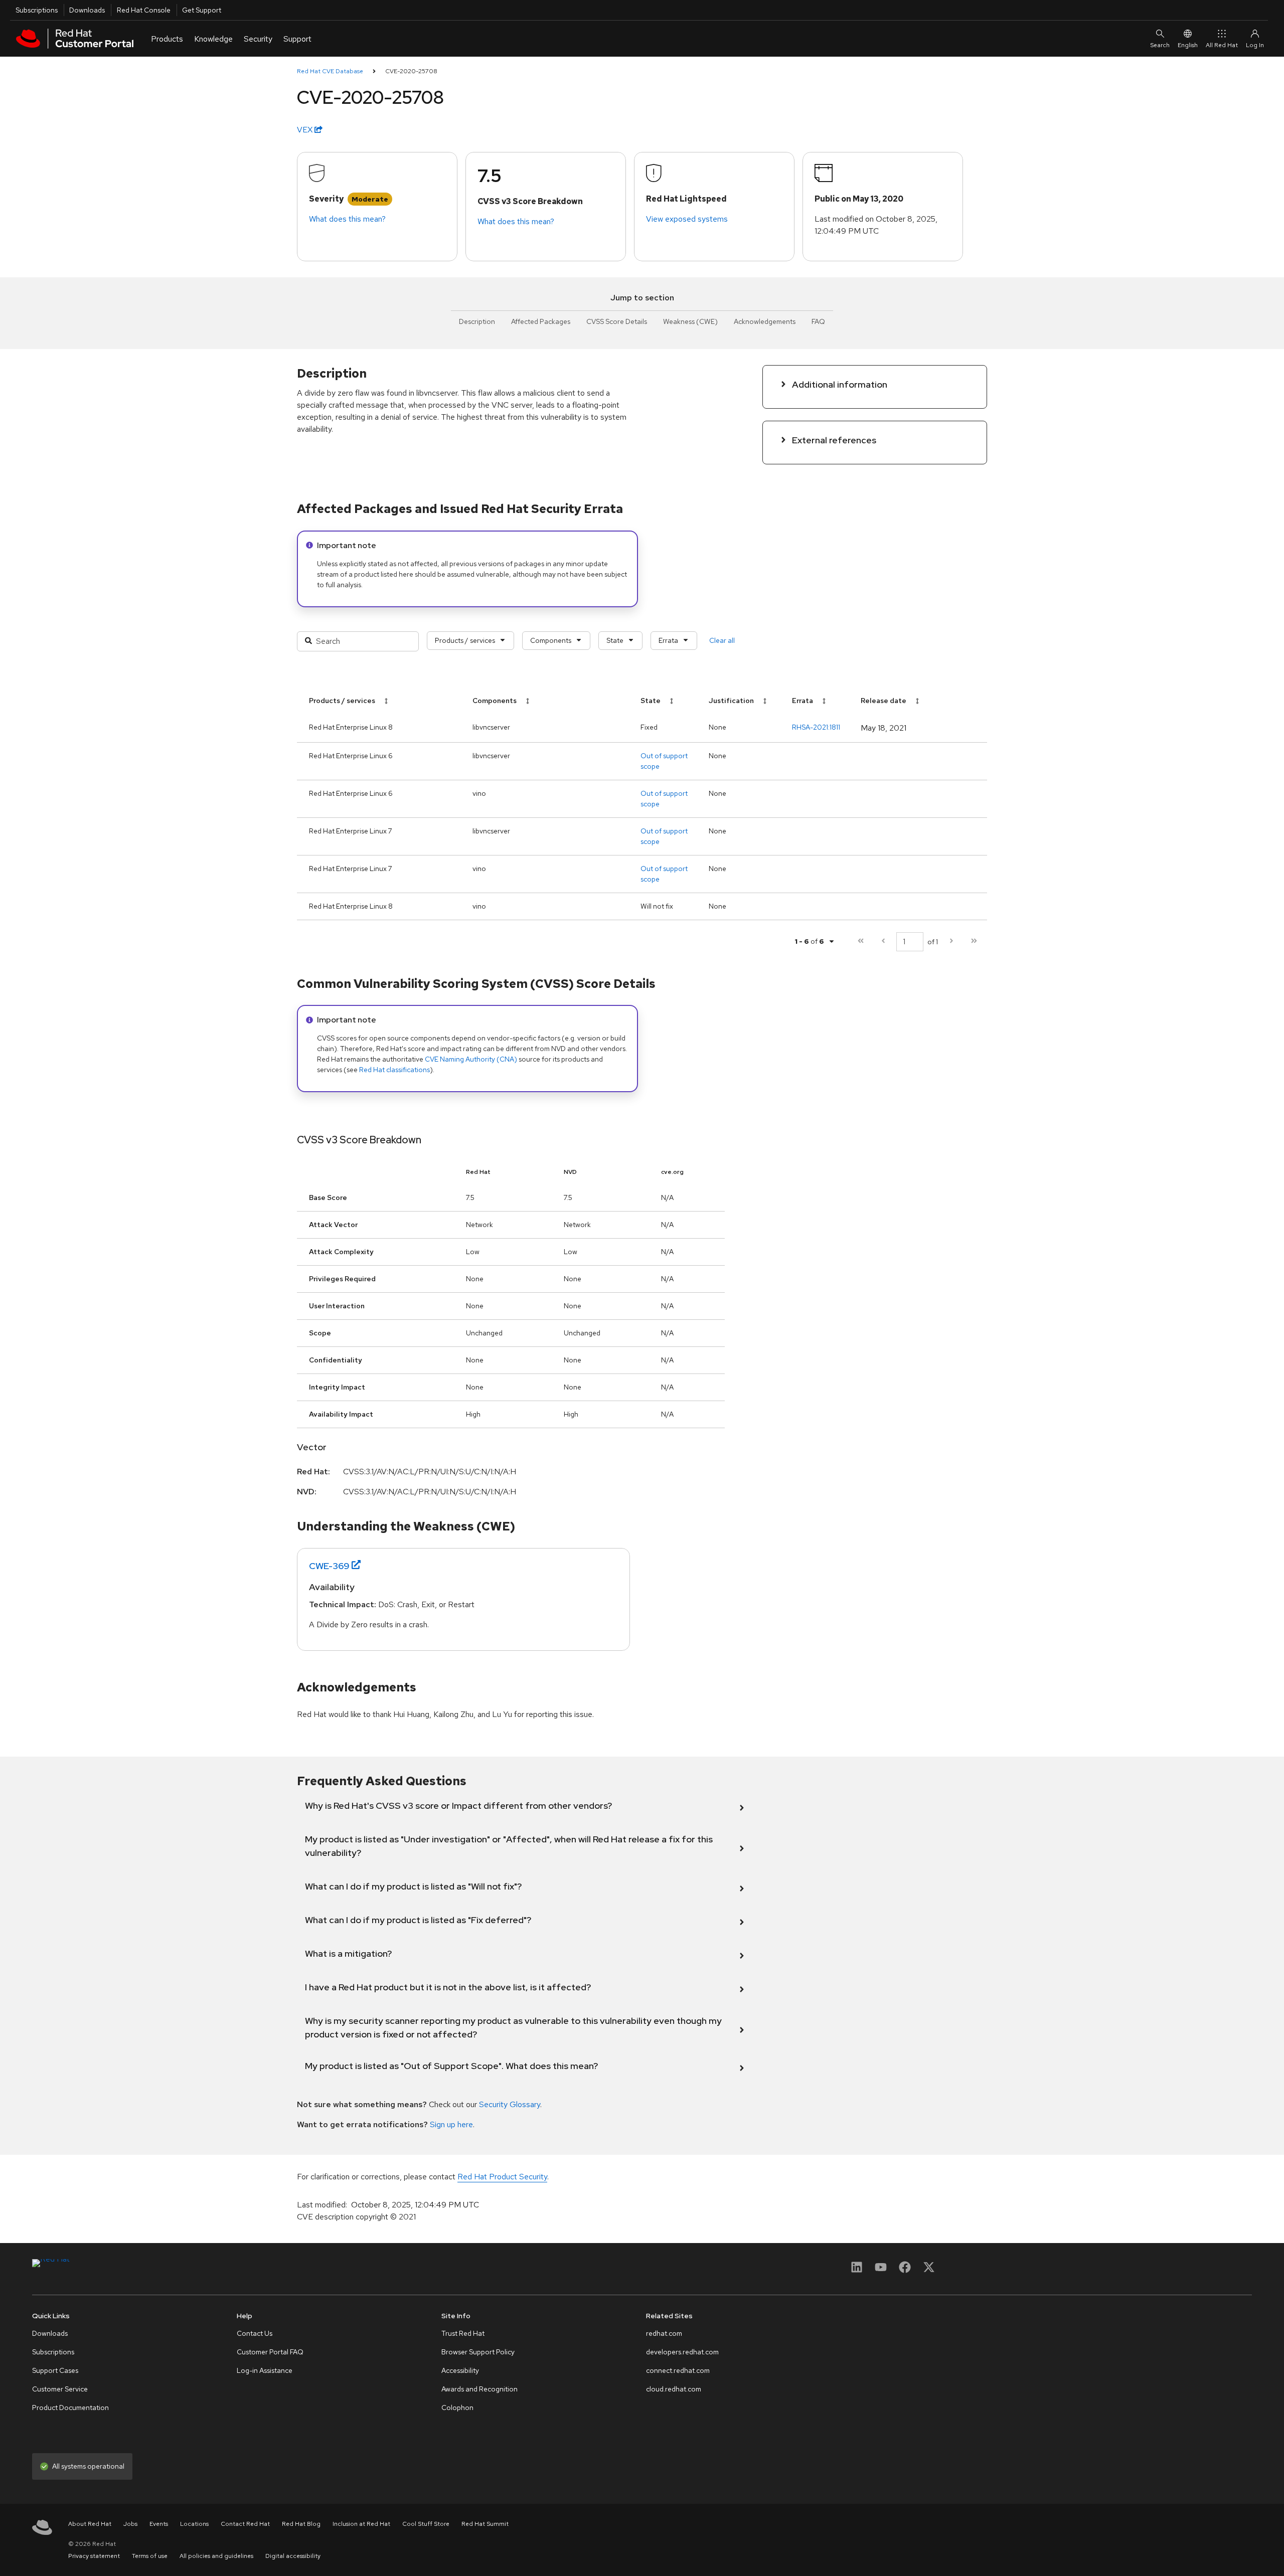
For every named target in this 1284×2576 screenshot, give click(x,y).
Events (159, 2524)
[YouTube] (881, 2270)
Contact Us (255, 2333)
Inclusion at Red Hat (361, 2524)
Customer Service (60, 2389)
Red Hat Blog (301, 2524)
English (1188, 45)
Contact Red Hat (245, 2524)
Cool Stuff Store (426, 2524)
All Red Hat (1222, 45)
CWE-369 (329, 1566)
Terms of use (150, 2556)
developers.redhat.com (682, 2352)
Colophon (457, 2408)
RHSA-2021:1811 (816, 727)
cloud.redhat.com (674, 2389)
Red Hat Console (144, 10)
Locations (194, 2524)
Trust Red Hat (463, 2333)
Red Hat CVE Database (330, 71)
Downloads (87, 10)
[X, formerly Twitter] (929, 2270)
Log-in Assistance (265, 2370)
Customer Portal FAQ (270, 2352)
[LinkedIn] (857, 2270)
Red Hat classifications (394, 1070)
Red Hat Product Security (502, 2177)
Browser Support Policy (478, 2352)
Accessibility (460, 2370)
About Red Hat (90, 2524)
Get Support (202, 10)
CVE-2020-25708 (411, 71)
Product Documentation (70, 2408)
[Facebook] (905, 2270)
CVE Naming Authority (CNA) (471, 1059)
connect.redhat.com (678, 2370)
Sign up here (451, 2124)
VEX (306, 130)
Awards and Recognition (479, 2389)
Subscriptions (37, 10)
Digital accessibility (293, 2556)
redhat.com (664, 2333)
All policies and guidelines (216, 2556)
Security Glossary (510, 2104)
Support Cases (55, 2370)
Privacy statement (94, 2556)
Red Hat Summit (485, 2524)
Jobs (130, 2524)
